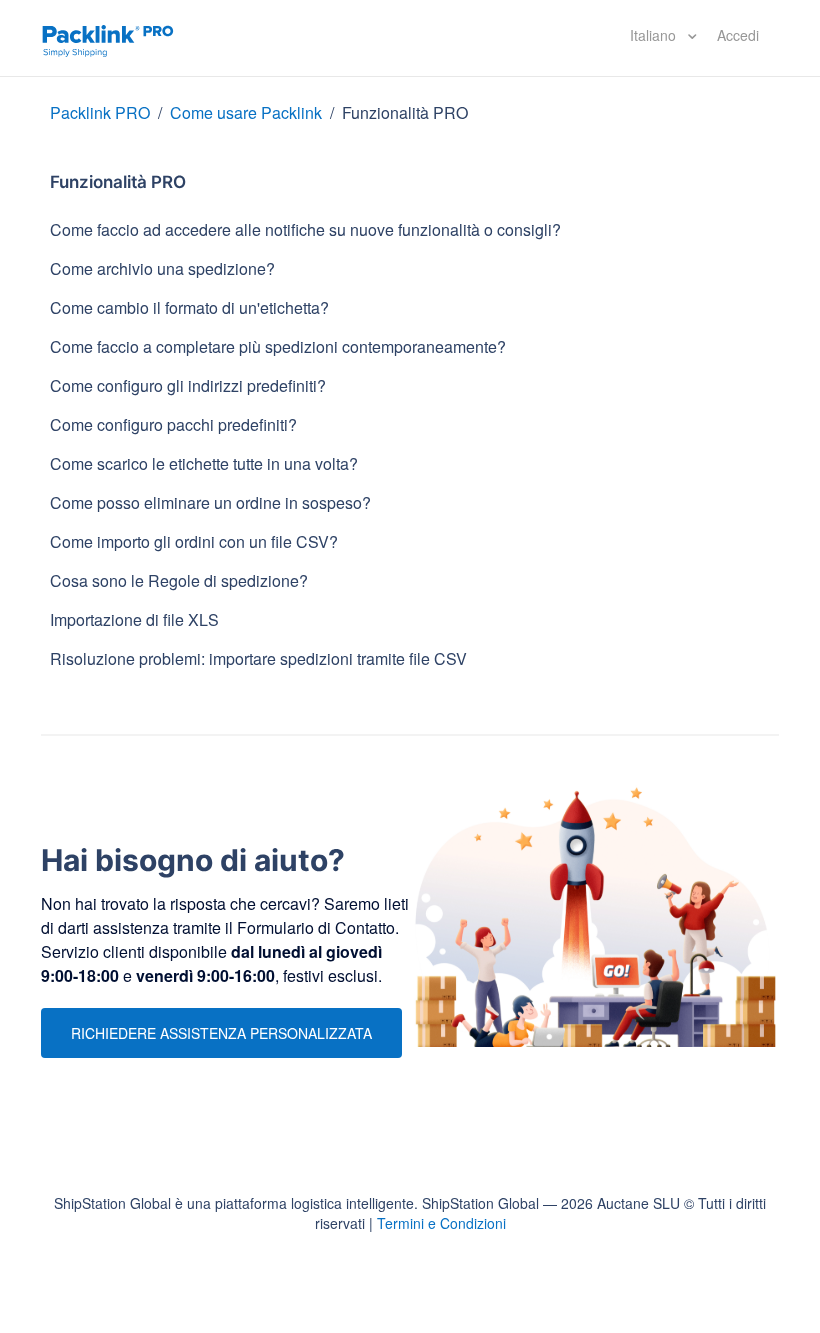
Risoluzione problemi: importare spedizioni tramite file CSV (258, 658)
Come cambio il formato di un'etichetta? (189, 307)
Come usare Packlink (248, 112)
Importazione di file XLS (134, 619)
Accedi (738, 35)
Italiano (655, 35)
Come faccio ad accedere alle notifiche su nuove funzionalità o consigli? (305, 229)
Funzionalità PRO (405, 112)
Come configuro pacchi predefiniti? (173, 424)
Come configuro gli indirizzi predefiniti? (188, 385)
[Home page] (108, 38)
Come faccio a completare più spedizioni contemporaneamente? (278, 346)
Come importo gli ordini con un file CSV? (194, 541)
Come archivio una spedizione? (162, 268)
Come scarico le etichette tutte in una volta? (204, 463)
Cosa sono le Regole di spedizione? (179, 580)
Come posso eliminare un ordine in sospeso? (210, 502)
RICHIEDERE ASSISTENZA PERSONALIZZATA (221, 1033)
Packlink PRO (100, 112)
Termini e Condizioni (441, 1223)
